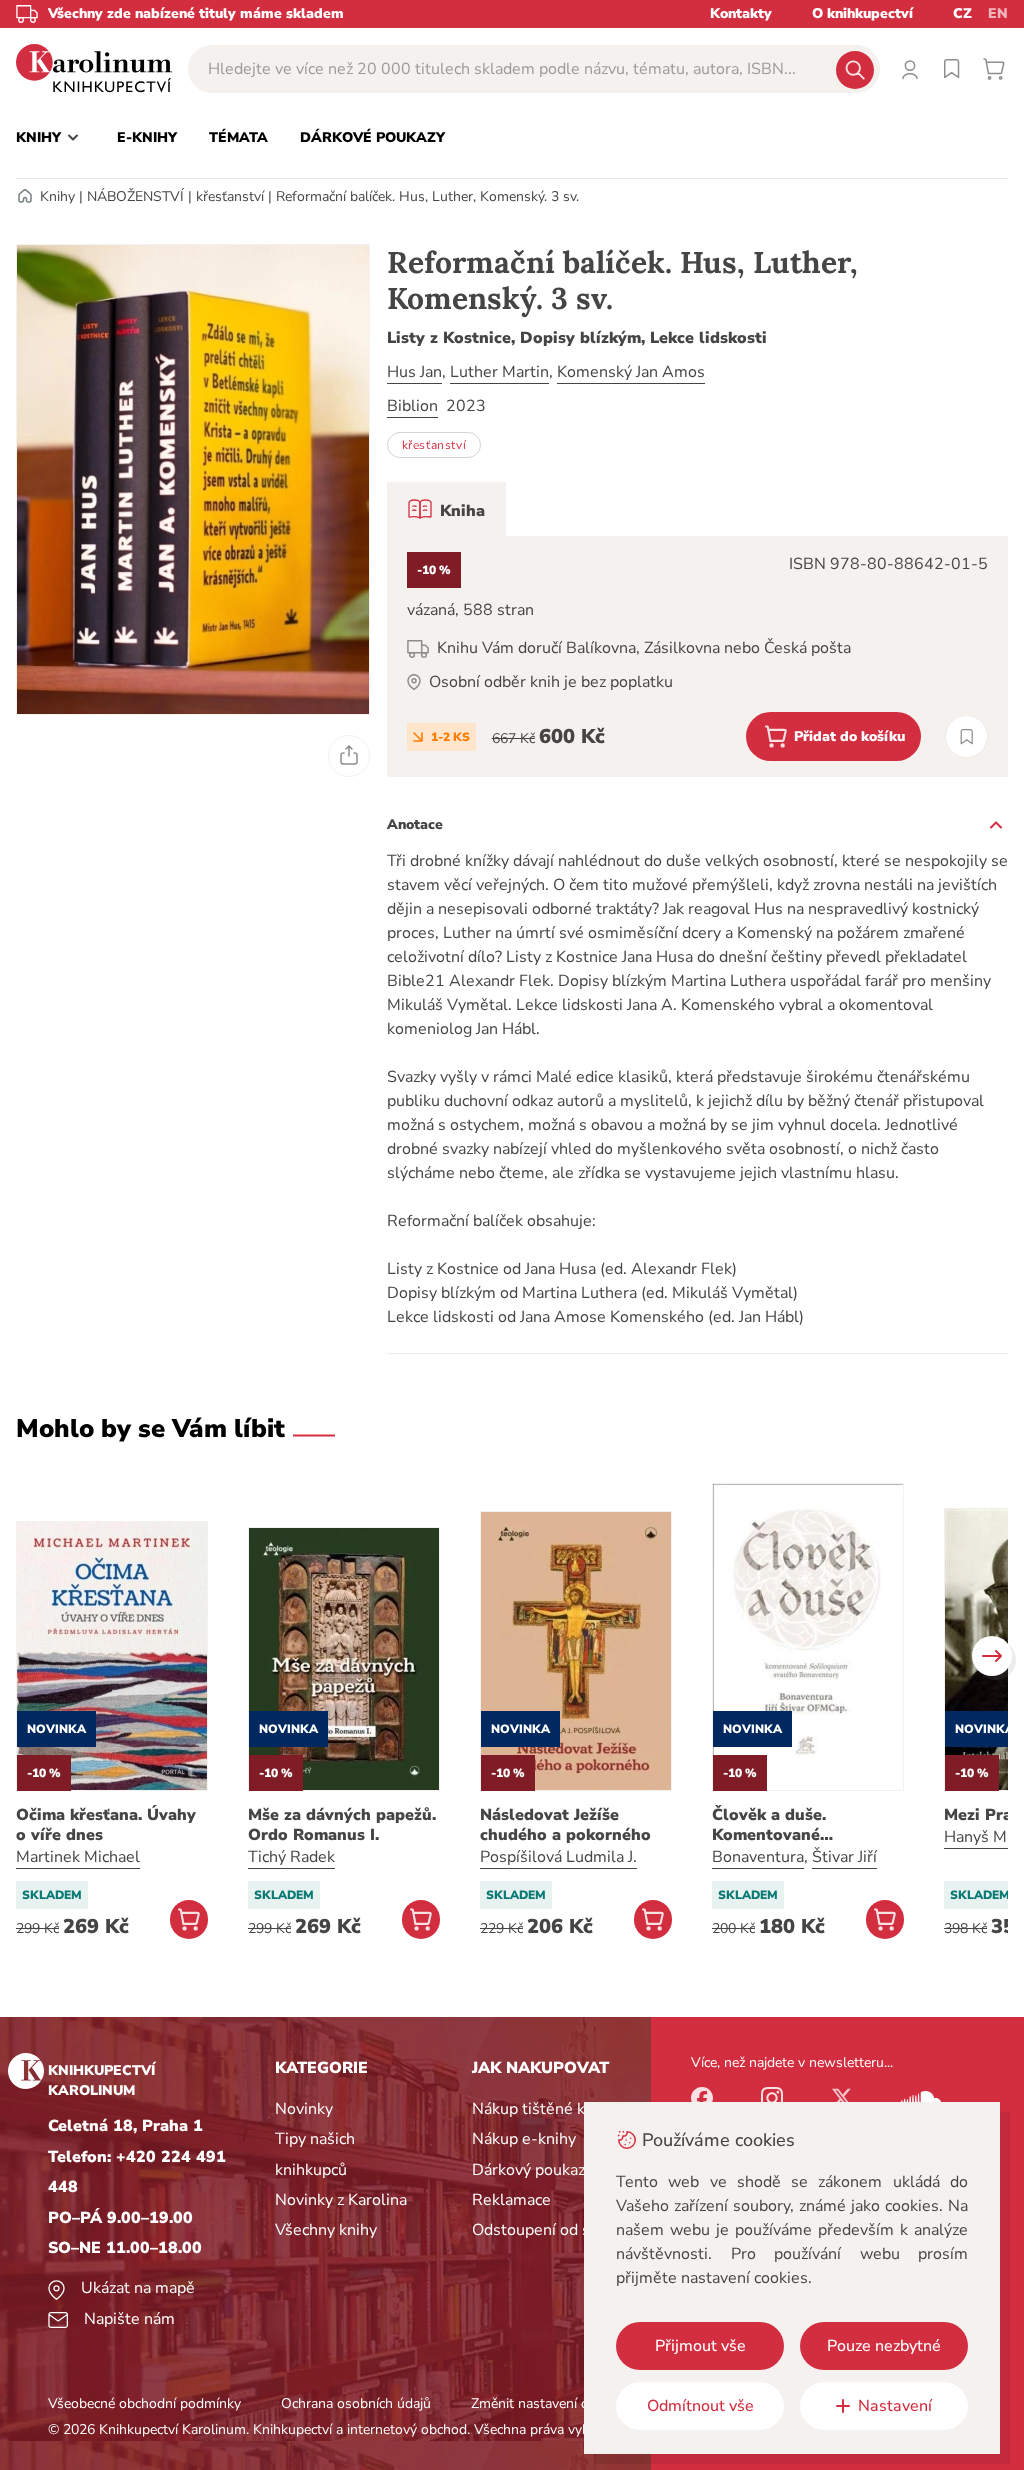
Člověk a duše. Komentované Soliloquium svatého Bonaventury (793, 1825)
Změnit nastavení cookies (549, 2403)
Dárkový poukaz (528, 2170)
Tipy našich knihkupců (315, 2154)
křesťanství (230, 196)
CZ (962, 13)
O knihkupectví (862, 13)
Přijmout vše (700, 2346)
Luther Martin (499, 372)
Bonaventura (758, 1857)
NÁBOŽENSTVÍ (135, 196)
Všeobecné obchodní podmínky (144, 2403)
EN (998, 13)
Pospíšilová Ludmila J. (558, 1857)
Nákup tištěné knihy (543, 2109)
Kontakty (741, 13)
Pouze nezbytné (884, 2346)
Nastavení (895, 2406)
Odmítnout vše (700, 2406)
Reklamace (511, 2200)
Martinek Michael (78, 1857)
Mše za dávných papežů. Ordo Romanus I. (342, 1825)
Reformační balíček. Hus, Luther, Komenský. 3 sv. (427, 196)
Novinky (304, 2109)
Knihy (57, 196)
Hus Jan (414, 372)
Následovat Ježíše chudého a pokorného (565, 1825)
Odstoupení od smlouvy (557, 2230)
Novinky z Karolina (341, 2200)
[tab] (446, 509)
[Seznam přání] (952, 69)
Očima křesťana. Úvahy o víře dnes (106, 1825)
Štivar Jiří (844, 1857)
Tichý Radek (291, 1857)
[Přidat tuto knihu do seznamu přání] (966, 736)
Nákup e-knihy (524, 2139)
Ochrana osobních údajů (356, 2403)
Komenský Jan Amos (631, 372)
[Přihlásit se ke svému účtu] (910, 69)
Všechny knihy (326, 2230)
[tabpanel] (697, 656)
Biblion (412, 406)
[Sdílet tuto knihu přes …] (349, 756)
